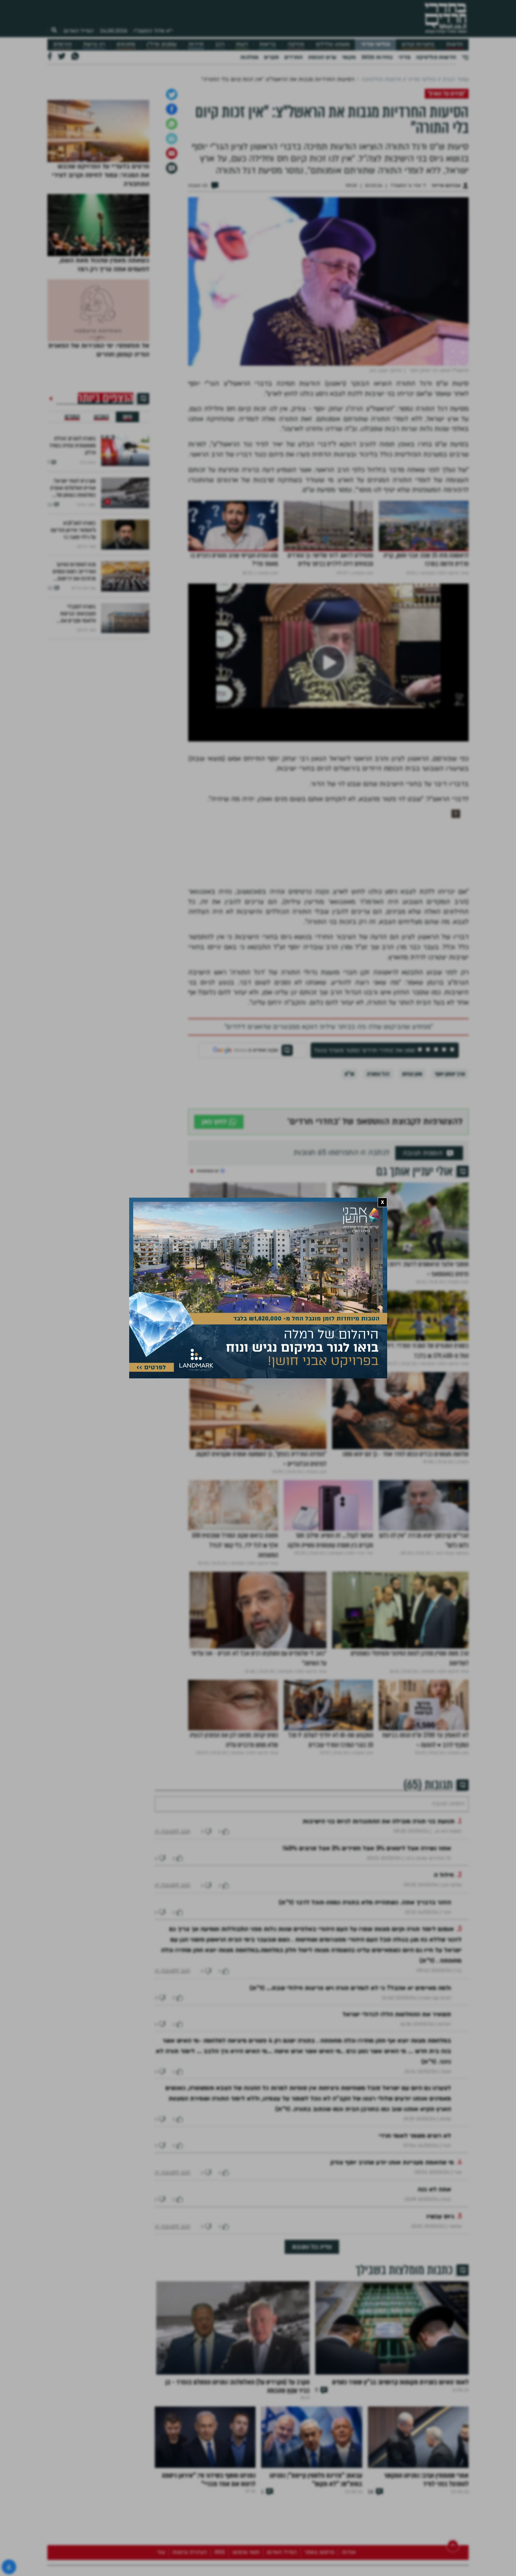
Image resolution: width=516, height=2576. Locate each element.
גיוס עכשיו (440, 2311)
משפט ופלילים (333, 44)
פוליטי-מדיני (376, 44)
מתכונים (126, 44)
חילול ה (444, 1970)
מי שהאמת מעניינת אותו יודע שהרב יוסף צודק (392, 2257)
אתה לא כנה (434, 2284)
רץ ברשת (94, 44)
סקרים (271, 57)
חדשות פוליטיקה (436, 57)
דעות (242, 44)
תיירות (196, 44)
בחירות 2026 (377, 57)
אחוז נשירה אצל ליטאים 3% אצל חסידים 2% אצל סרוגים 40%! (367, 1943)
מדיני (404, 57)
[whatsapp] (172, 198)
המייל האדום (79, 31)
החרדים (293, 57)
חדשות (454, 44)
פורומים (62, 44)
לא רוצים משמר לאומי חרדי (415, 2231)
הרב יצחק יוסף (450, 1148)
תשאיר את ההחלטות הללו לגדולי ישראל (397, 2109)
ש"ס (349, 1148)
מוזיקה (296, 44)
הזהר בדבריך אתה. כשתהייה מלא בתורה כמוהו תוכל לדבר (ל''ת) (365, 1997)
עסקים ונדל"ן (162, 44)
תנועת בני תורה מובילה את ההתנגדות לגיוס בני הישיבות (379, 1916)
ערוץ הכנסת (322, 57)
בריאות (268, 44)
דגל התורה (378, 1148)
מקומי (349, 57)
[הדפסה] (172, 212)
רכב (220, 44)
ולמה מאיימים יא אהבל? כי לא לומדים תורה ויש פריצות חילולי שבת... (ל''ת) (350, 2083)
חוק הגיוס (412, 1148)
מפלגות (249, 57)
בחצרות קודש (418, 44)
